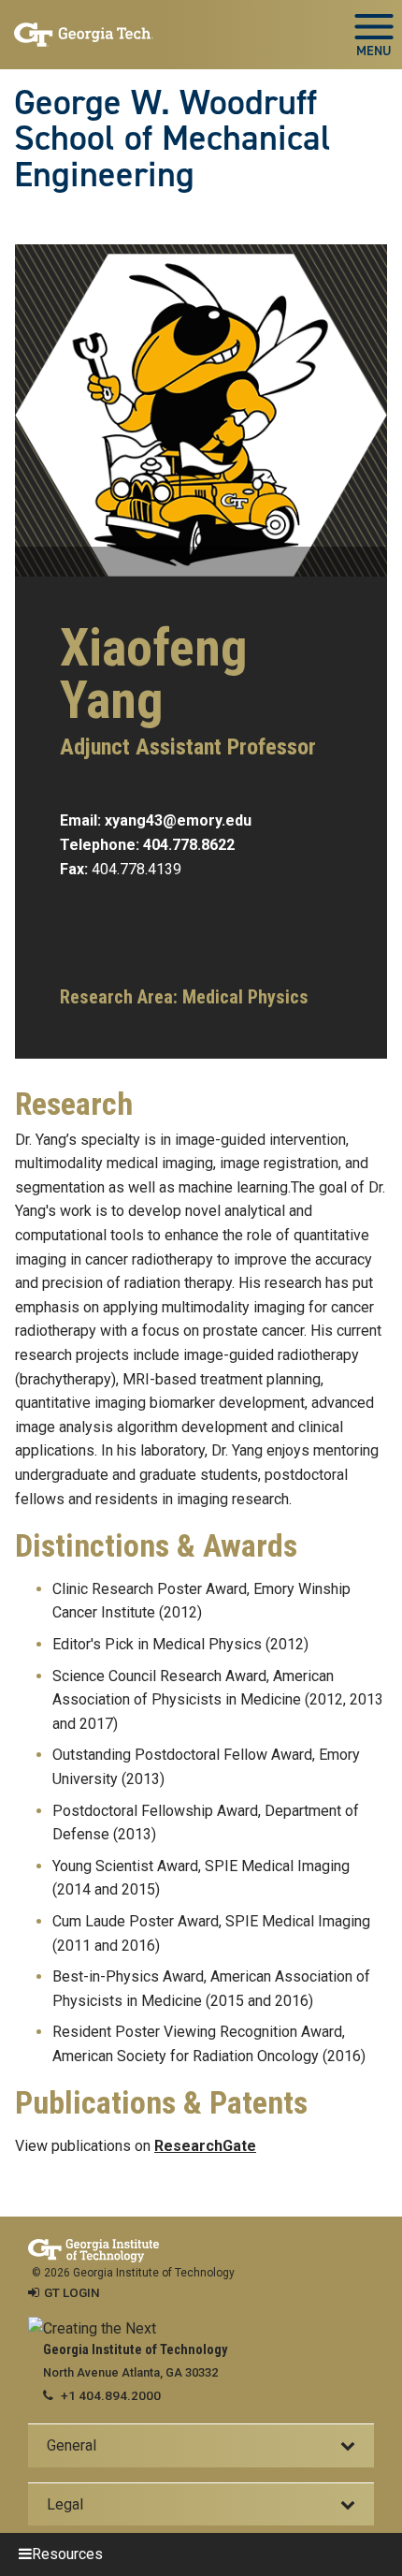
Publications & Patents (161, 2103)
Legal (65, 2504)
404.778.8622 (189, 845)
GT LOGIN (72, 2292)
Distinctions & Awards (156, 1546)
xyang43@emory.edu (178, 820)
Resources (67, 2554)
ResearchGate (205, 2146)
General (72, 2445)
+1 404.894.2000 (111, 2395)
